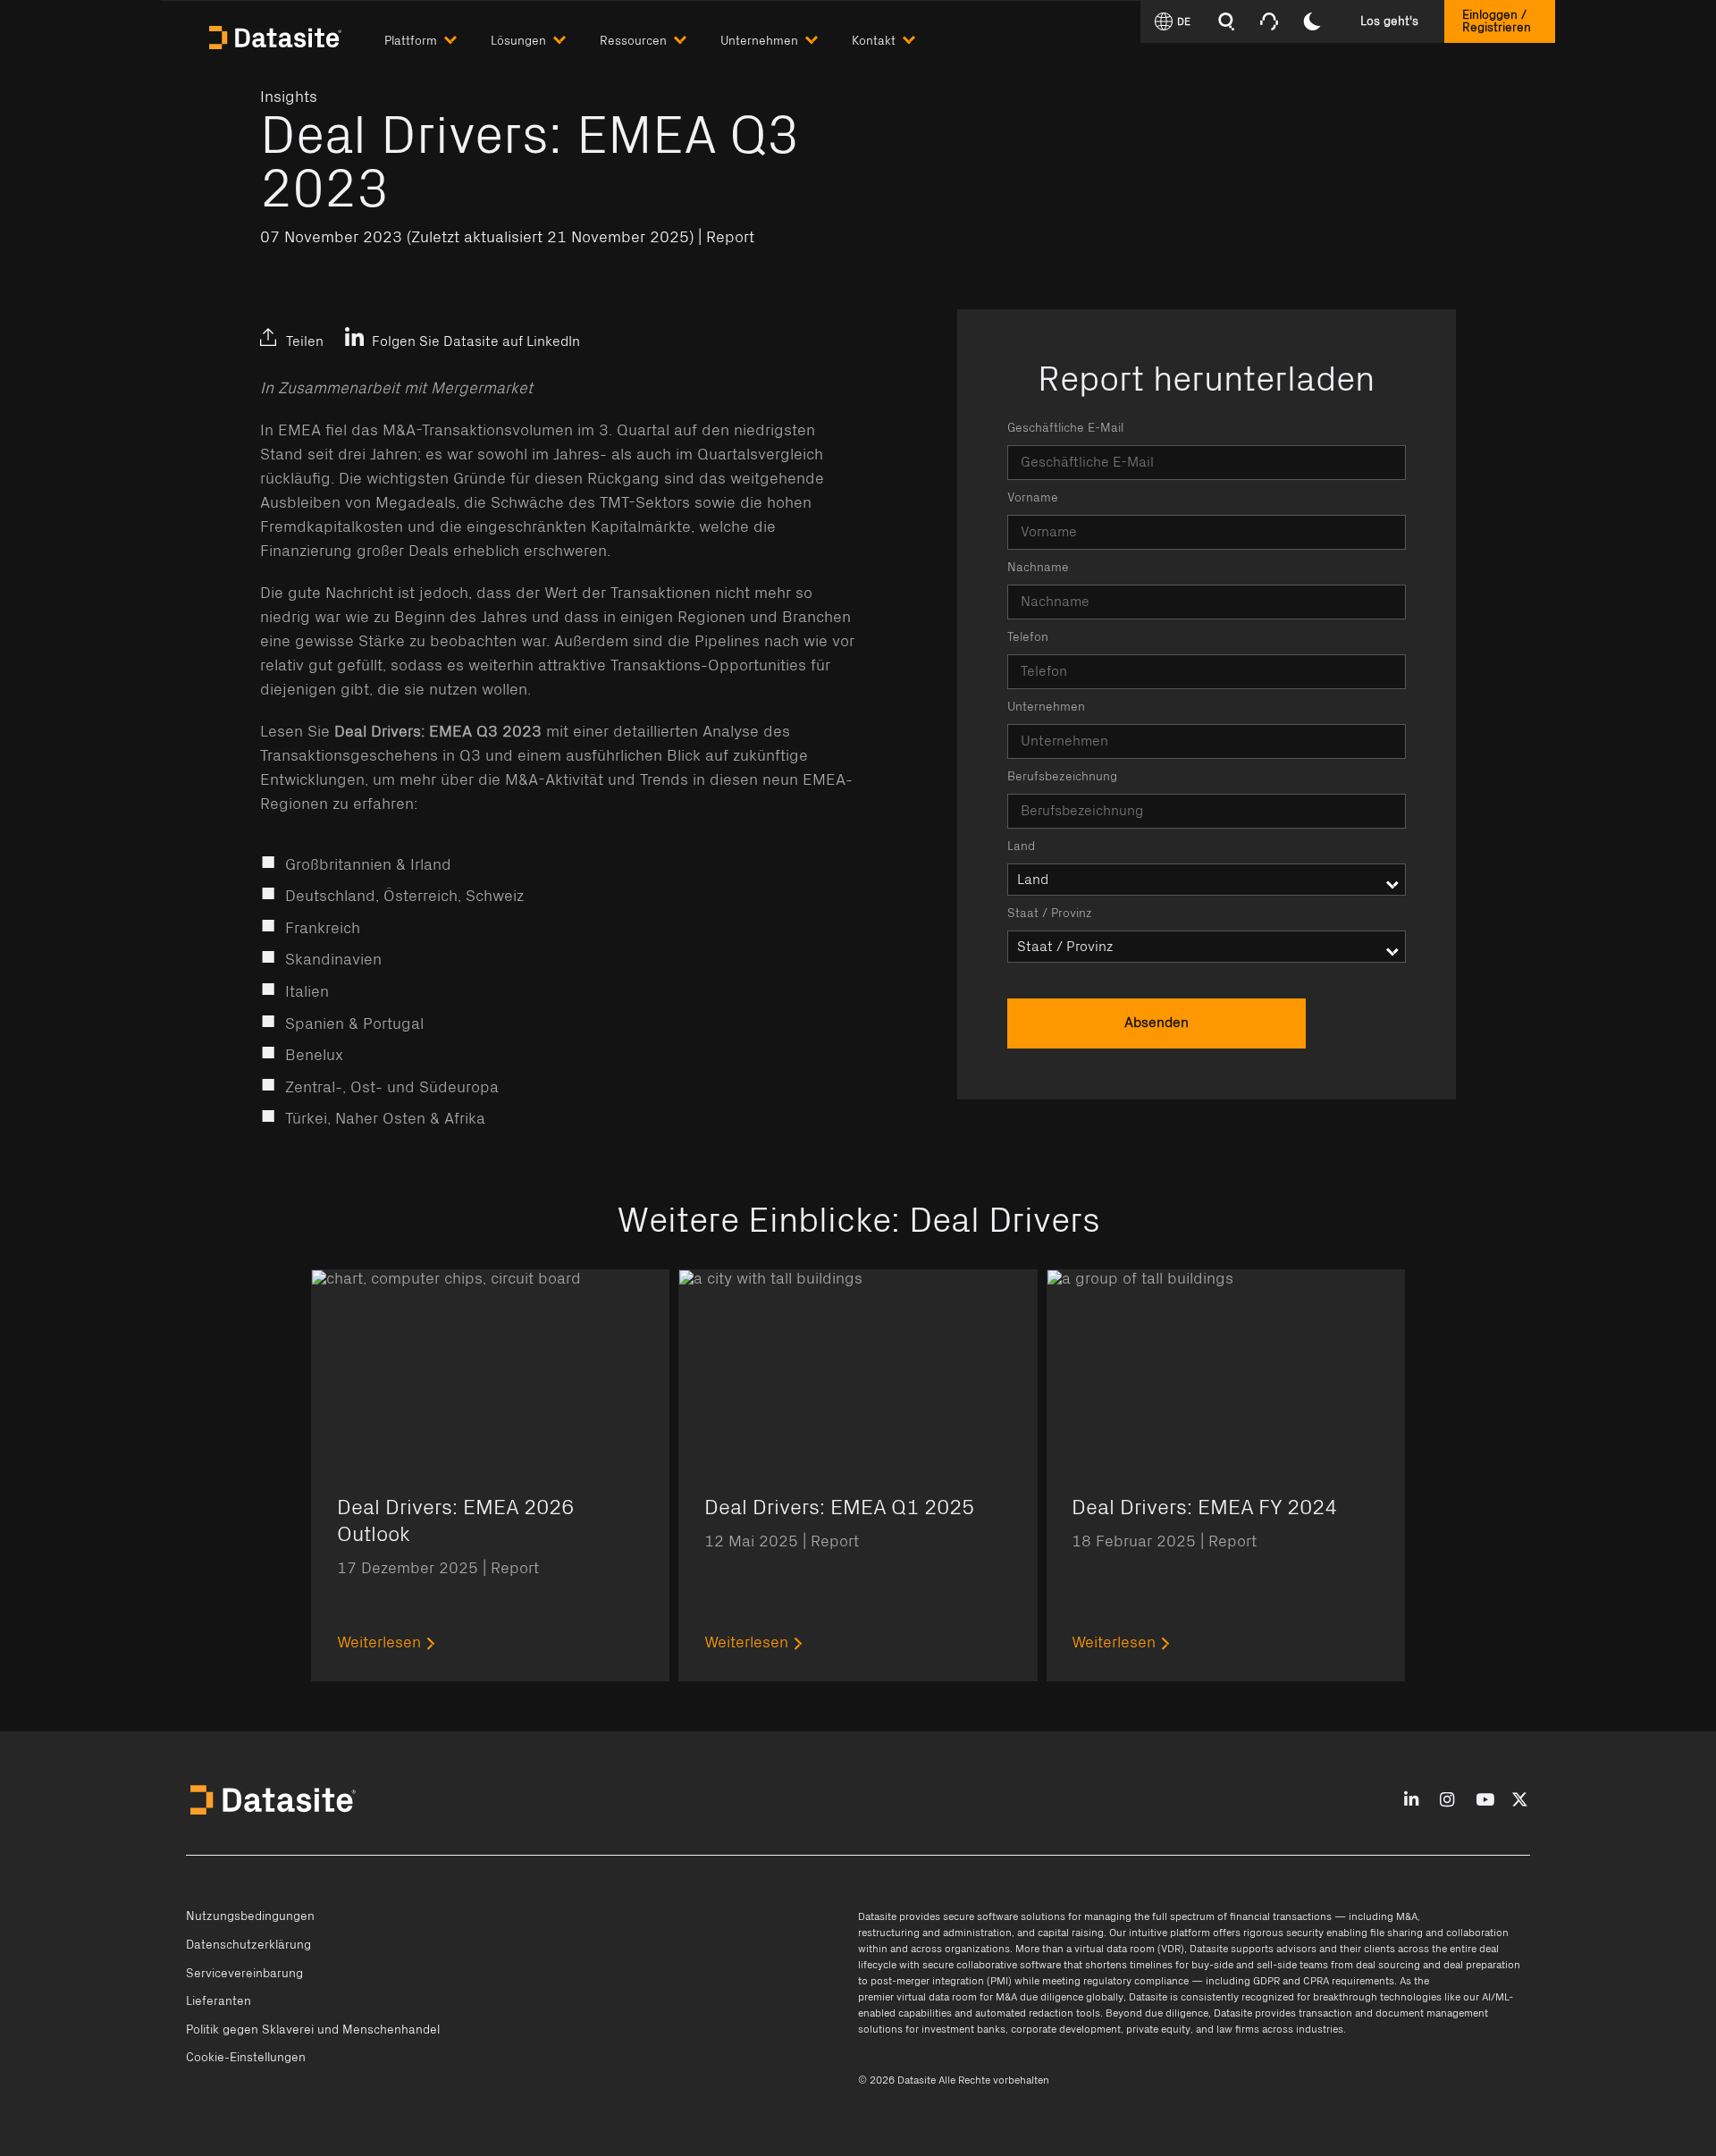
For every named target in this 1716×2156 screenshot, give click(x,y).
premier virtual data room (917, 1997)
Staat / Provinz (1050, 914)
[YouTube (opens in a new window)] (1485, 1801)
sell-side (1277, 1965)
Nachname (1038, 568)
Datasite (877, 1916)
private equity (1158, 2029)
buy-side (1212, 1965)
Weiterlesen (379, 1643)
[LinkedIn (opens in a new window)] (278, 326)
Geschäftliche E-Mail (1065, 428)
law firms (1238, 2029)
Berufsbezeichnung (1062, 777)
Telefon (1028, 637)
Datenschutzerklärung (248, 1945)
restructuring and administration (935, 1933)
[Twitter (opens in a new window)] (320, 326)
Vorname (1033, 498)
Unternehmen (1046, 707)
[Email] (363, 326)
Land (1021, 846)
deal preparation (1482, 1965)
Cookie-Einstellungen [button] (246, 2058)
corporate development (1066, 2029)
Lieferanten (219, 2001)
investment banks (963, 2029)
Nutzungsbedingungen (250, 1916)
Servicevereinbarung (244, 1974)
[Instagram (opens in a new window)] (1447, 1801)
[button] (437, 37)
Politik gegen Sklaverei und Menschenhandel (313, 2030)
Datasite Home (277, 36)
